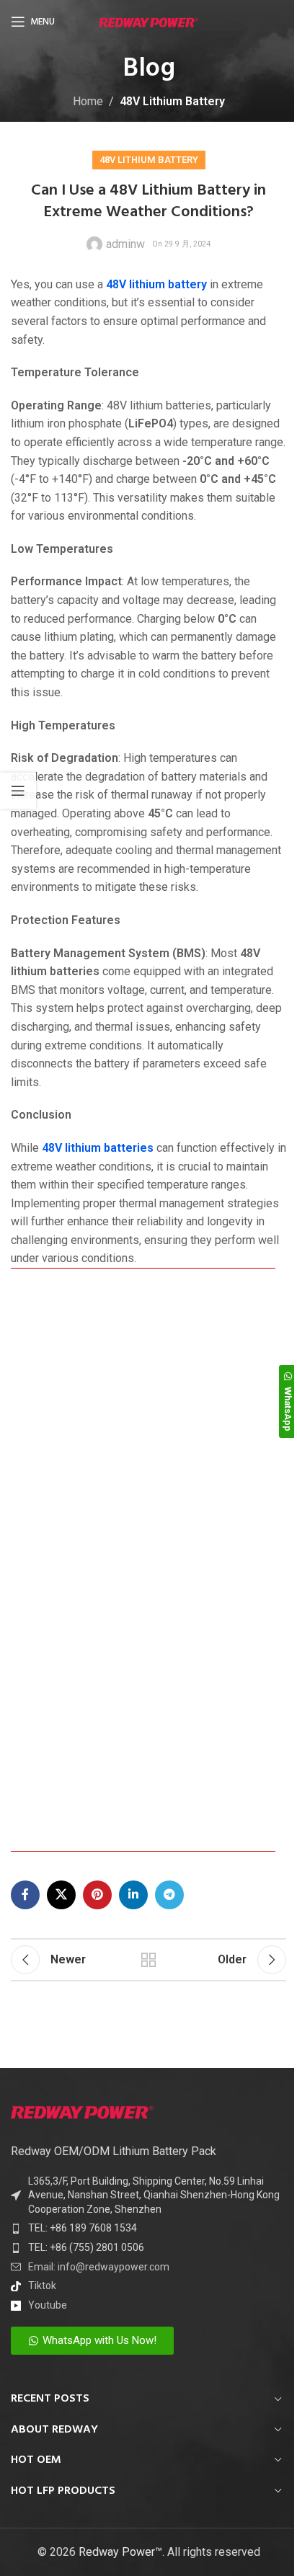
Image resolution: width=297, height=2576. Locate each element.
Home (88, 101)
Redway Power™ (120, 2552)
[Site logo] (149, 21)
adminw (125, 244)
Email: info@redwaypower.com (99, 2267)
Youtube (48, 2305)
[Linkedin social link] (133, 1895)
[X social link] (61, 1895)
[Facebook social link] (25, 1895)
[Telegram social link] (169, 1895)
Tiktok (42, 2286)
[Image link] (82, 2111)
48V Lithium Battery (172, 101)
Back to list (148, 1960)
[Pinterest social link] (97, 1895)
